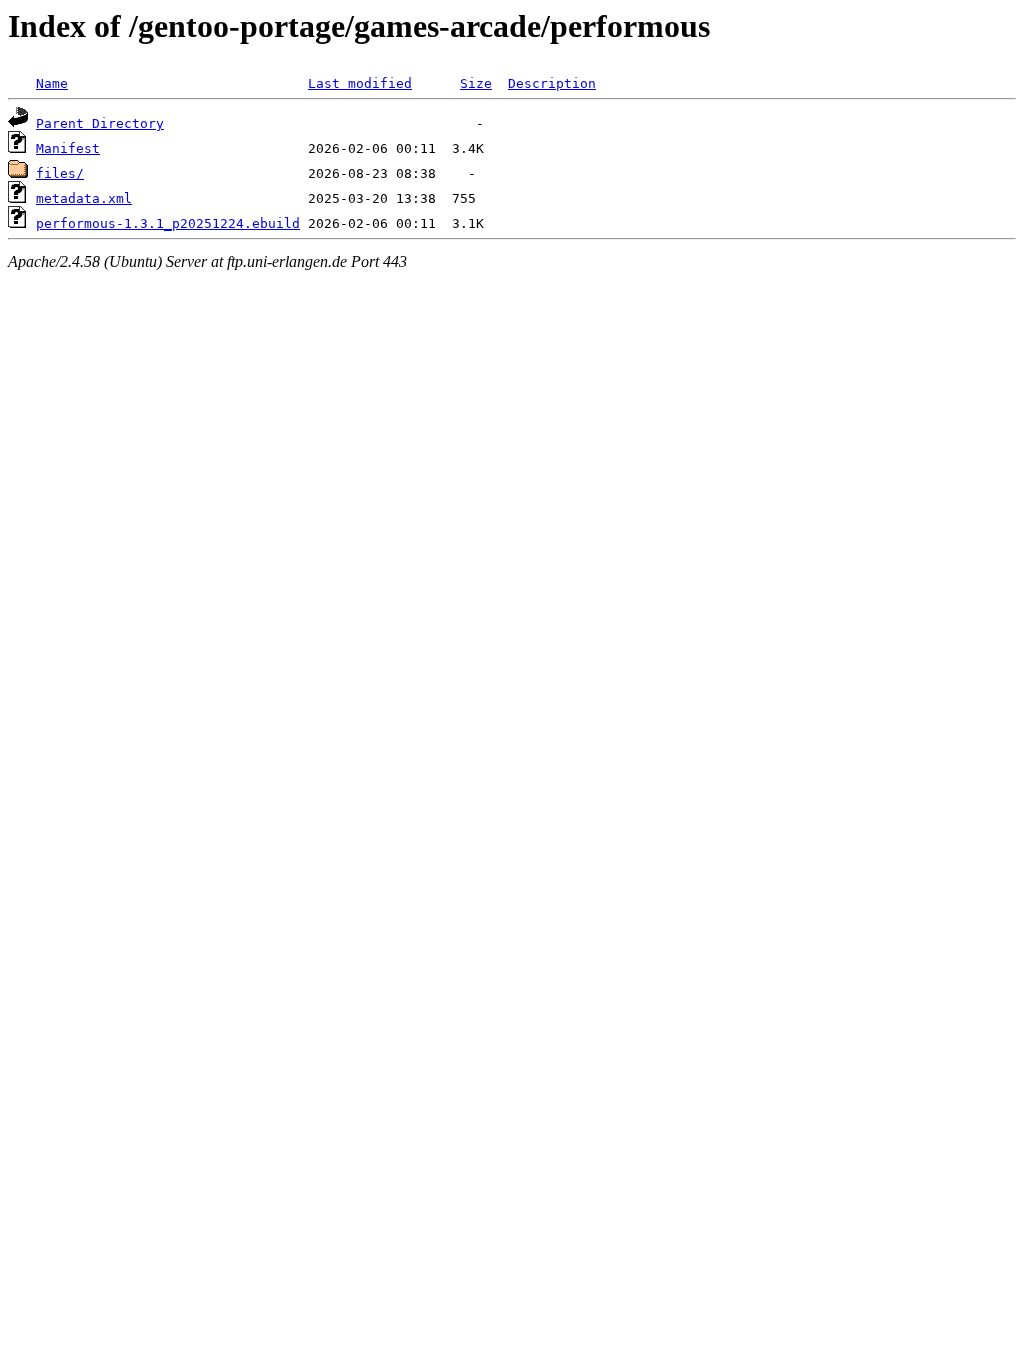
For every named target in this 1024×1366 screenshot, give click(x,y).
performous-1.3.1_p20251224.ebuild (168, 223)
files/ (60, 173)
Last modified (360, 83)
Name (52, 83)
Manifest (68, 148)
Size (476, 83)
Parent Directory (100, 123)
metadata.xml (84, 198)
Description (552, 83)
